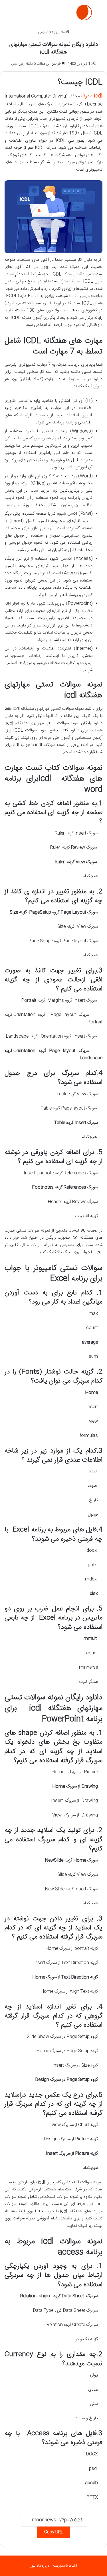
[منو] (100, 15)
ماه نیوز (60, 32)
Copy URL (54, 2532)
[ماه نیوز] (84, 13)
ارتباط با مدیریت (65, 2566)
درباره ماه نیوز (40, 2566)
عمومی (43, 32)
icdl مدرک (92, 96)
